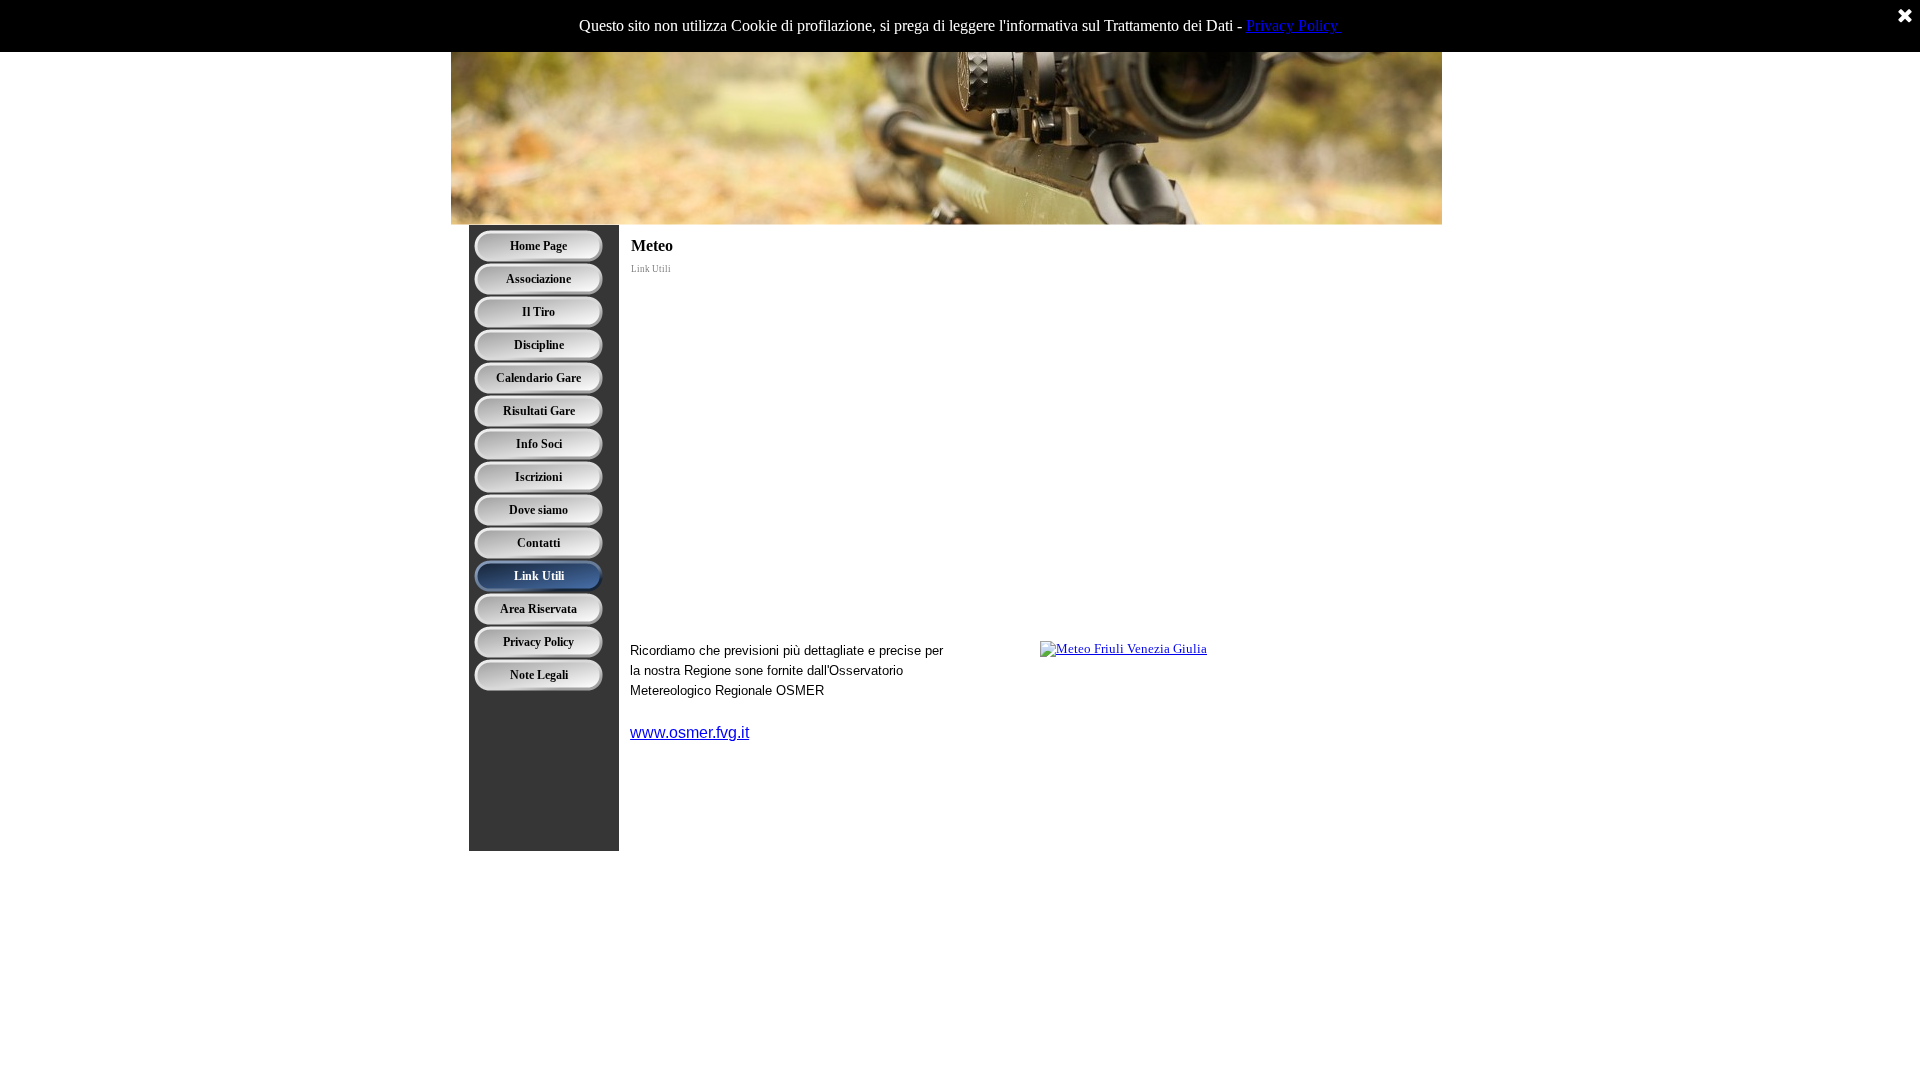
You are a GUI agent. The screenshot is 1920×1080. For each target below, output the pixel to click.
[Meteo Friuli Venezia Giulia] (1123, 648)
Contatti (538, 543)
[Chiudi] (1905, 17)
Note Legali (539, 675)
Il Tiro (538, 312)
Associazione (538, 279)
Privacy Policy (1294, 25)
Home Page (538, 246)
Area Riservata (538, 609)
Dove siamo (538, 510)
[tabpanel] (830, 712)
